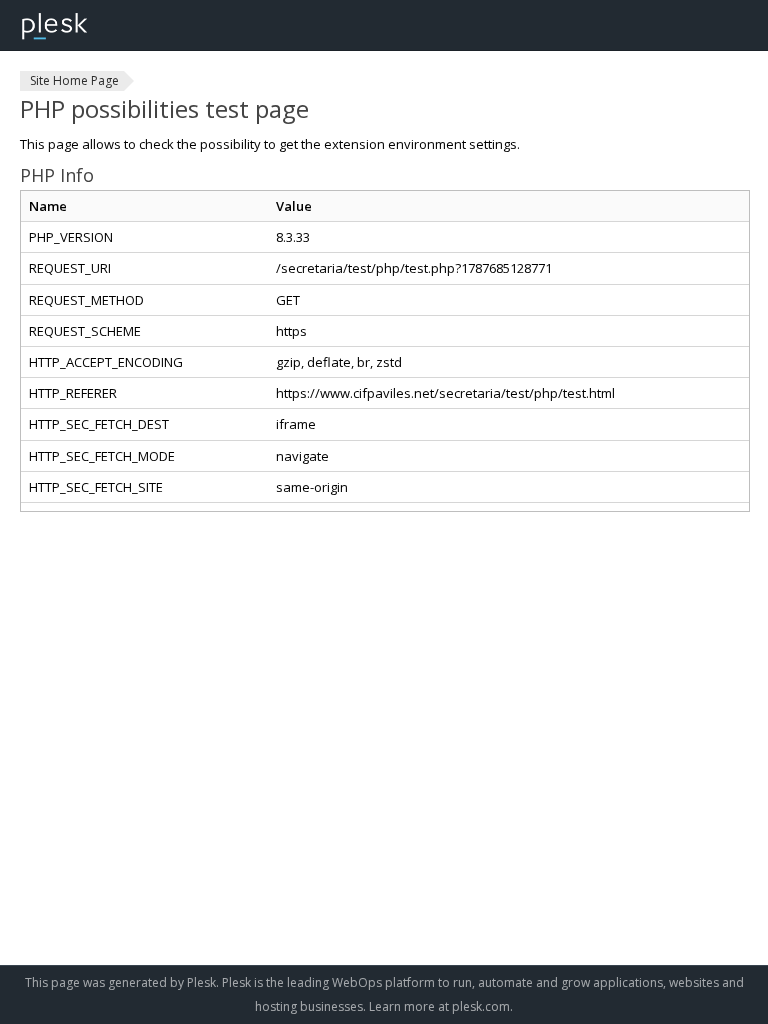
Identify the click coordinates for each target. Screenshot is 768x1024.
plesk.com (481, 1006)
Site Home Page (74, 80)
